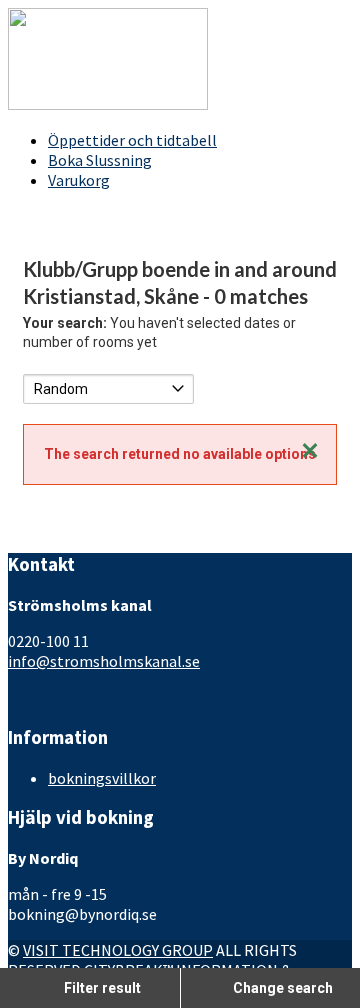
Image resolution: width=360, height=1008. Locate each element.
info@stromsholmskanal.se (104, 661)
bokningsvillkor (102, 778)
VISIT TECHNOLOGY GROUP (118, 950)
